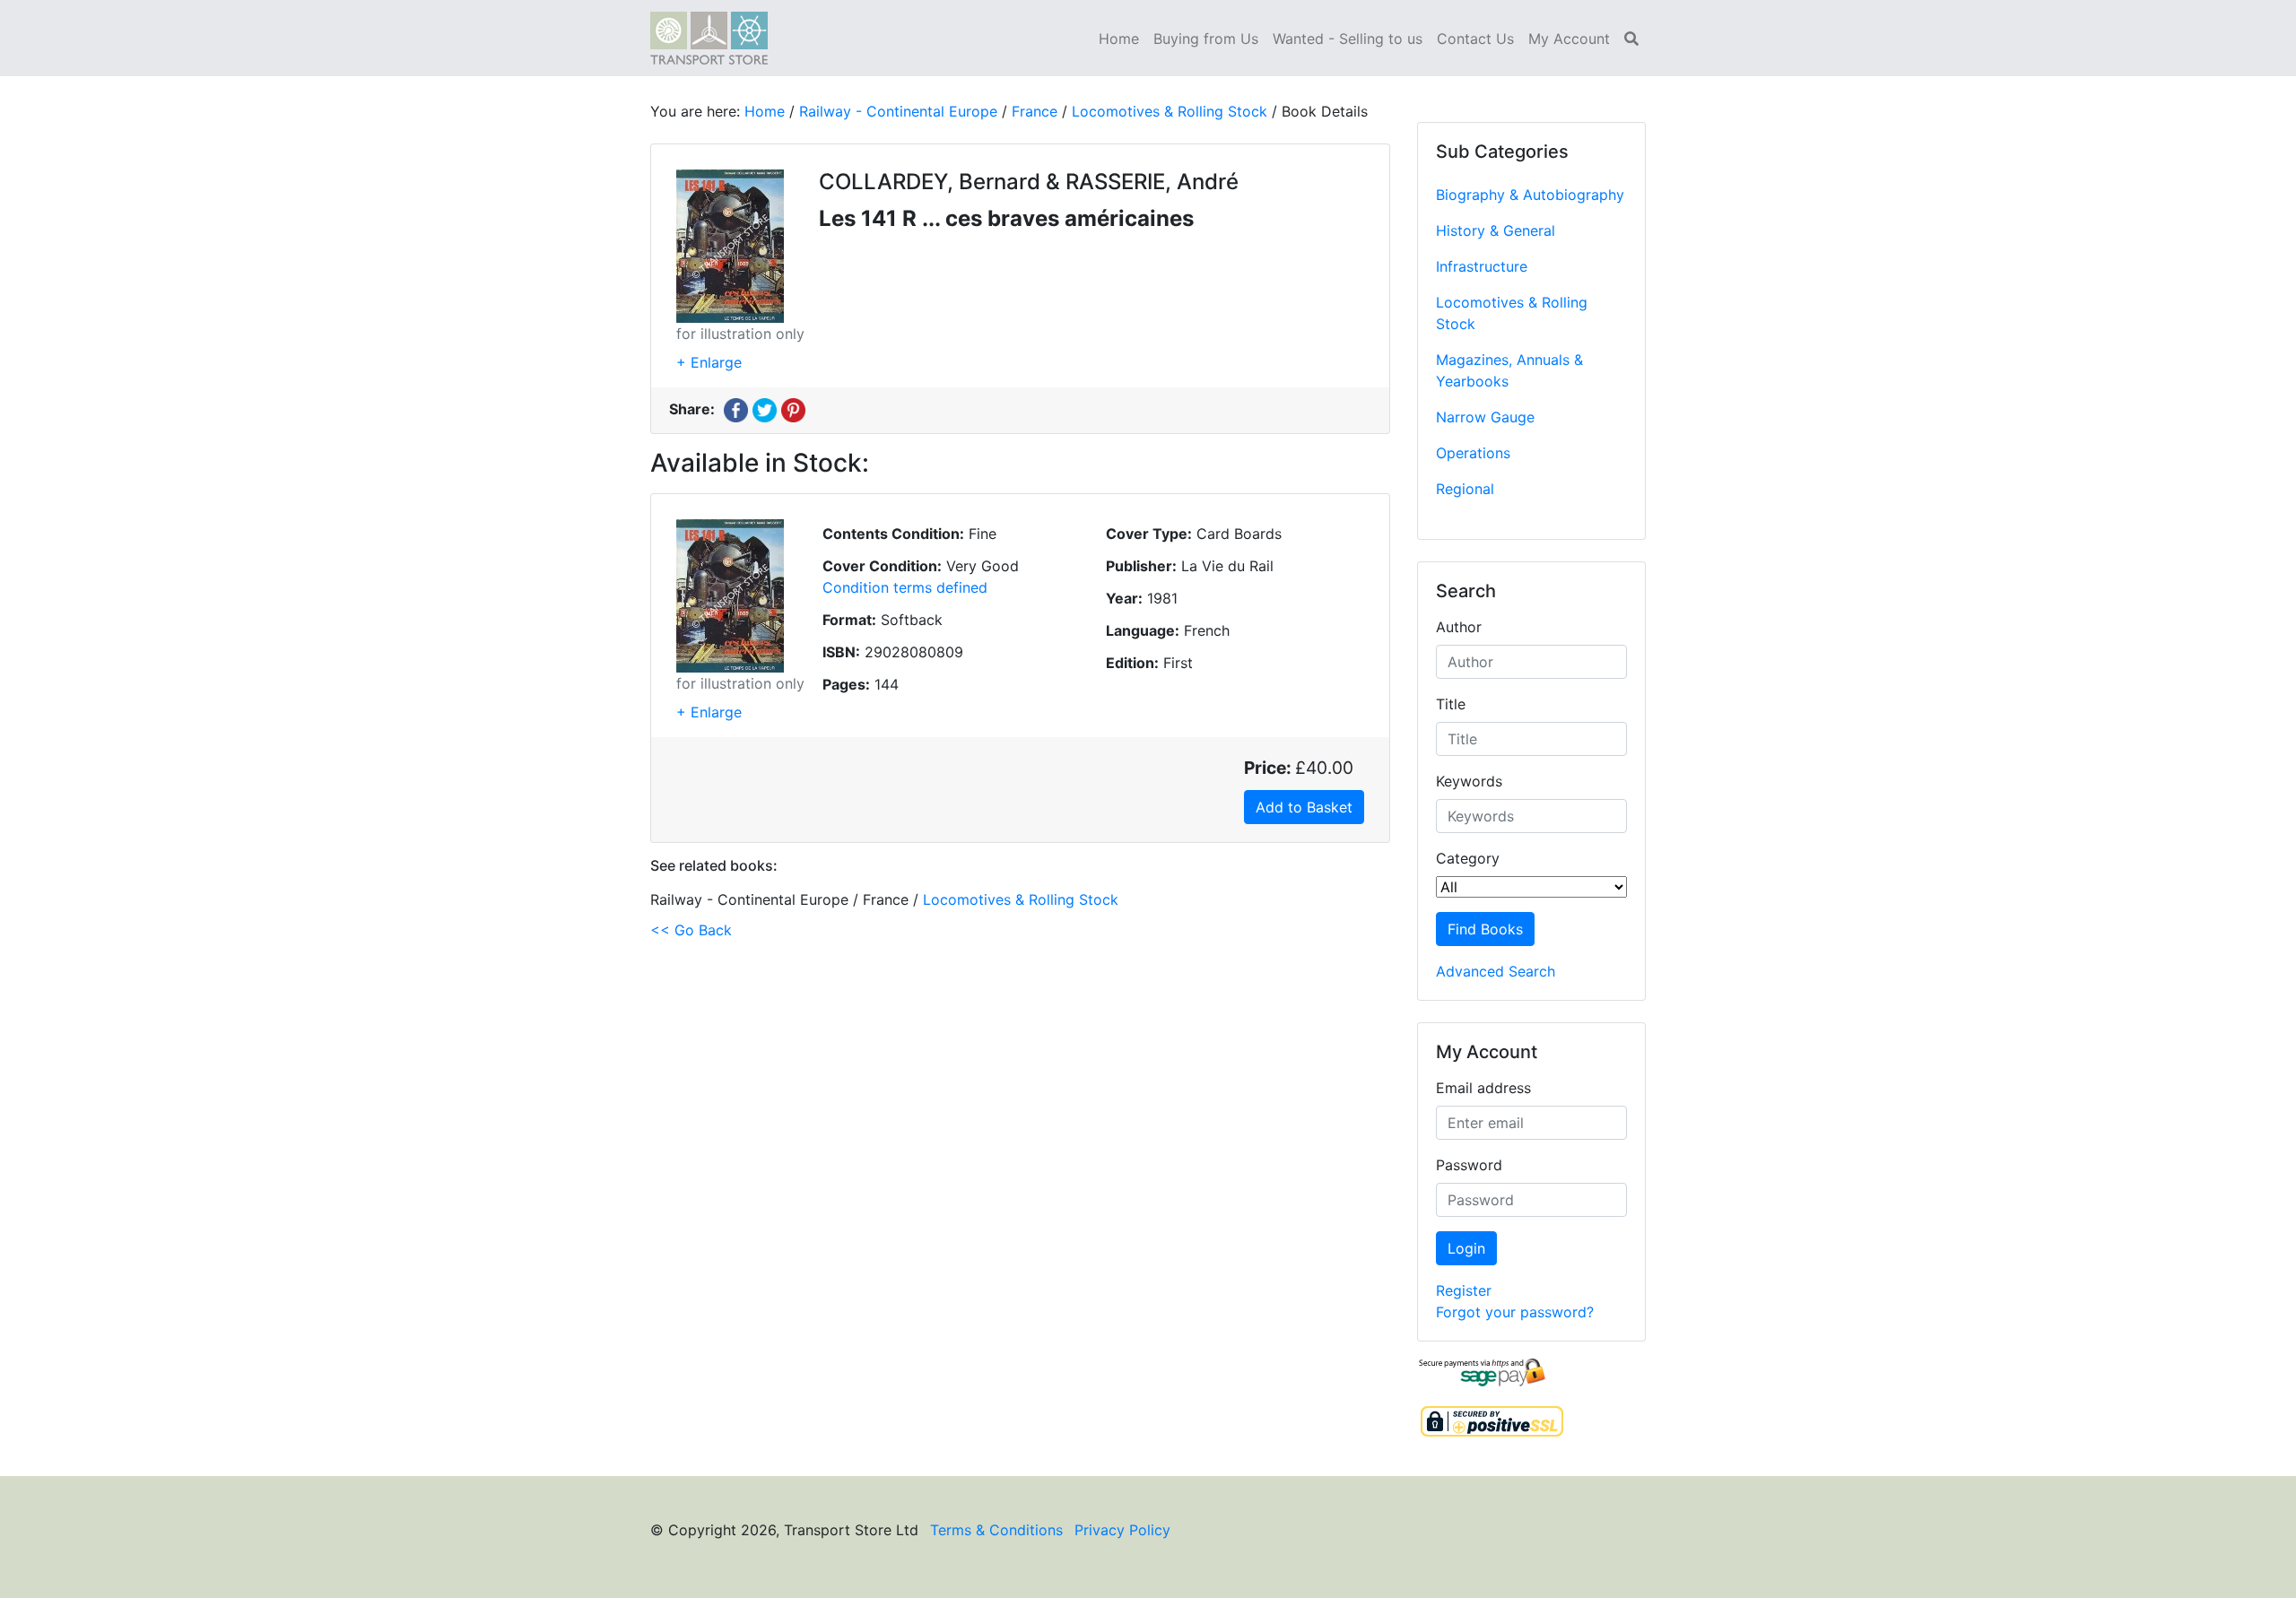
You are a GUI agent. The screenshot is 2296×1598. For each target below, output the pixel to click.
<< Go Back (691, 930)
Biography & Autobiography (1530, 195)
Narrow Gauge (1485, 417)
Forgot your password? (1515, 1312)
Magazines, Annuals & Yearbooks (1509, 370)
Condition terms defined (905, 587)
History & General (1496, 230)
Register (1464, 1290)
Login (1466, 1248)
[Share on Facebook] (736, 409)
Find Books (1485, 929)
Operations (1473, 453)
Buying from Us (1206, 39)
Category (1468, 858)
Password (1469, 1165)
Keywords (1469, 781)
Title (1451, 704)
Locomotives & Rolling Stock (1512, 313)
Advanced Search (1496, 971)
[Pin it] (793, 409)
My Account (1569, 39)
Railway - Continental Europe (898, 111)
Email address (1483, 1088)
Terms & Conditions (996, 1530)
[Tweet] (765, 409)
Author (1459, 627)
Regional (1465, 489)
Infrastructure (1482, 266)
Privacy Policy (1122, 1530)
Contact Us (1475, 39)
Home (1119, 39)
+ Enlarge (709, 362)
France (1035, 111)
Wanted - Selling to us (1348, 39)
